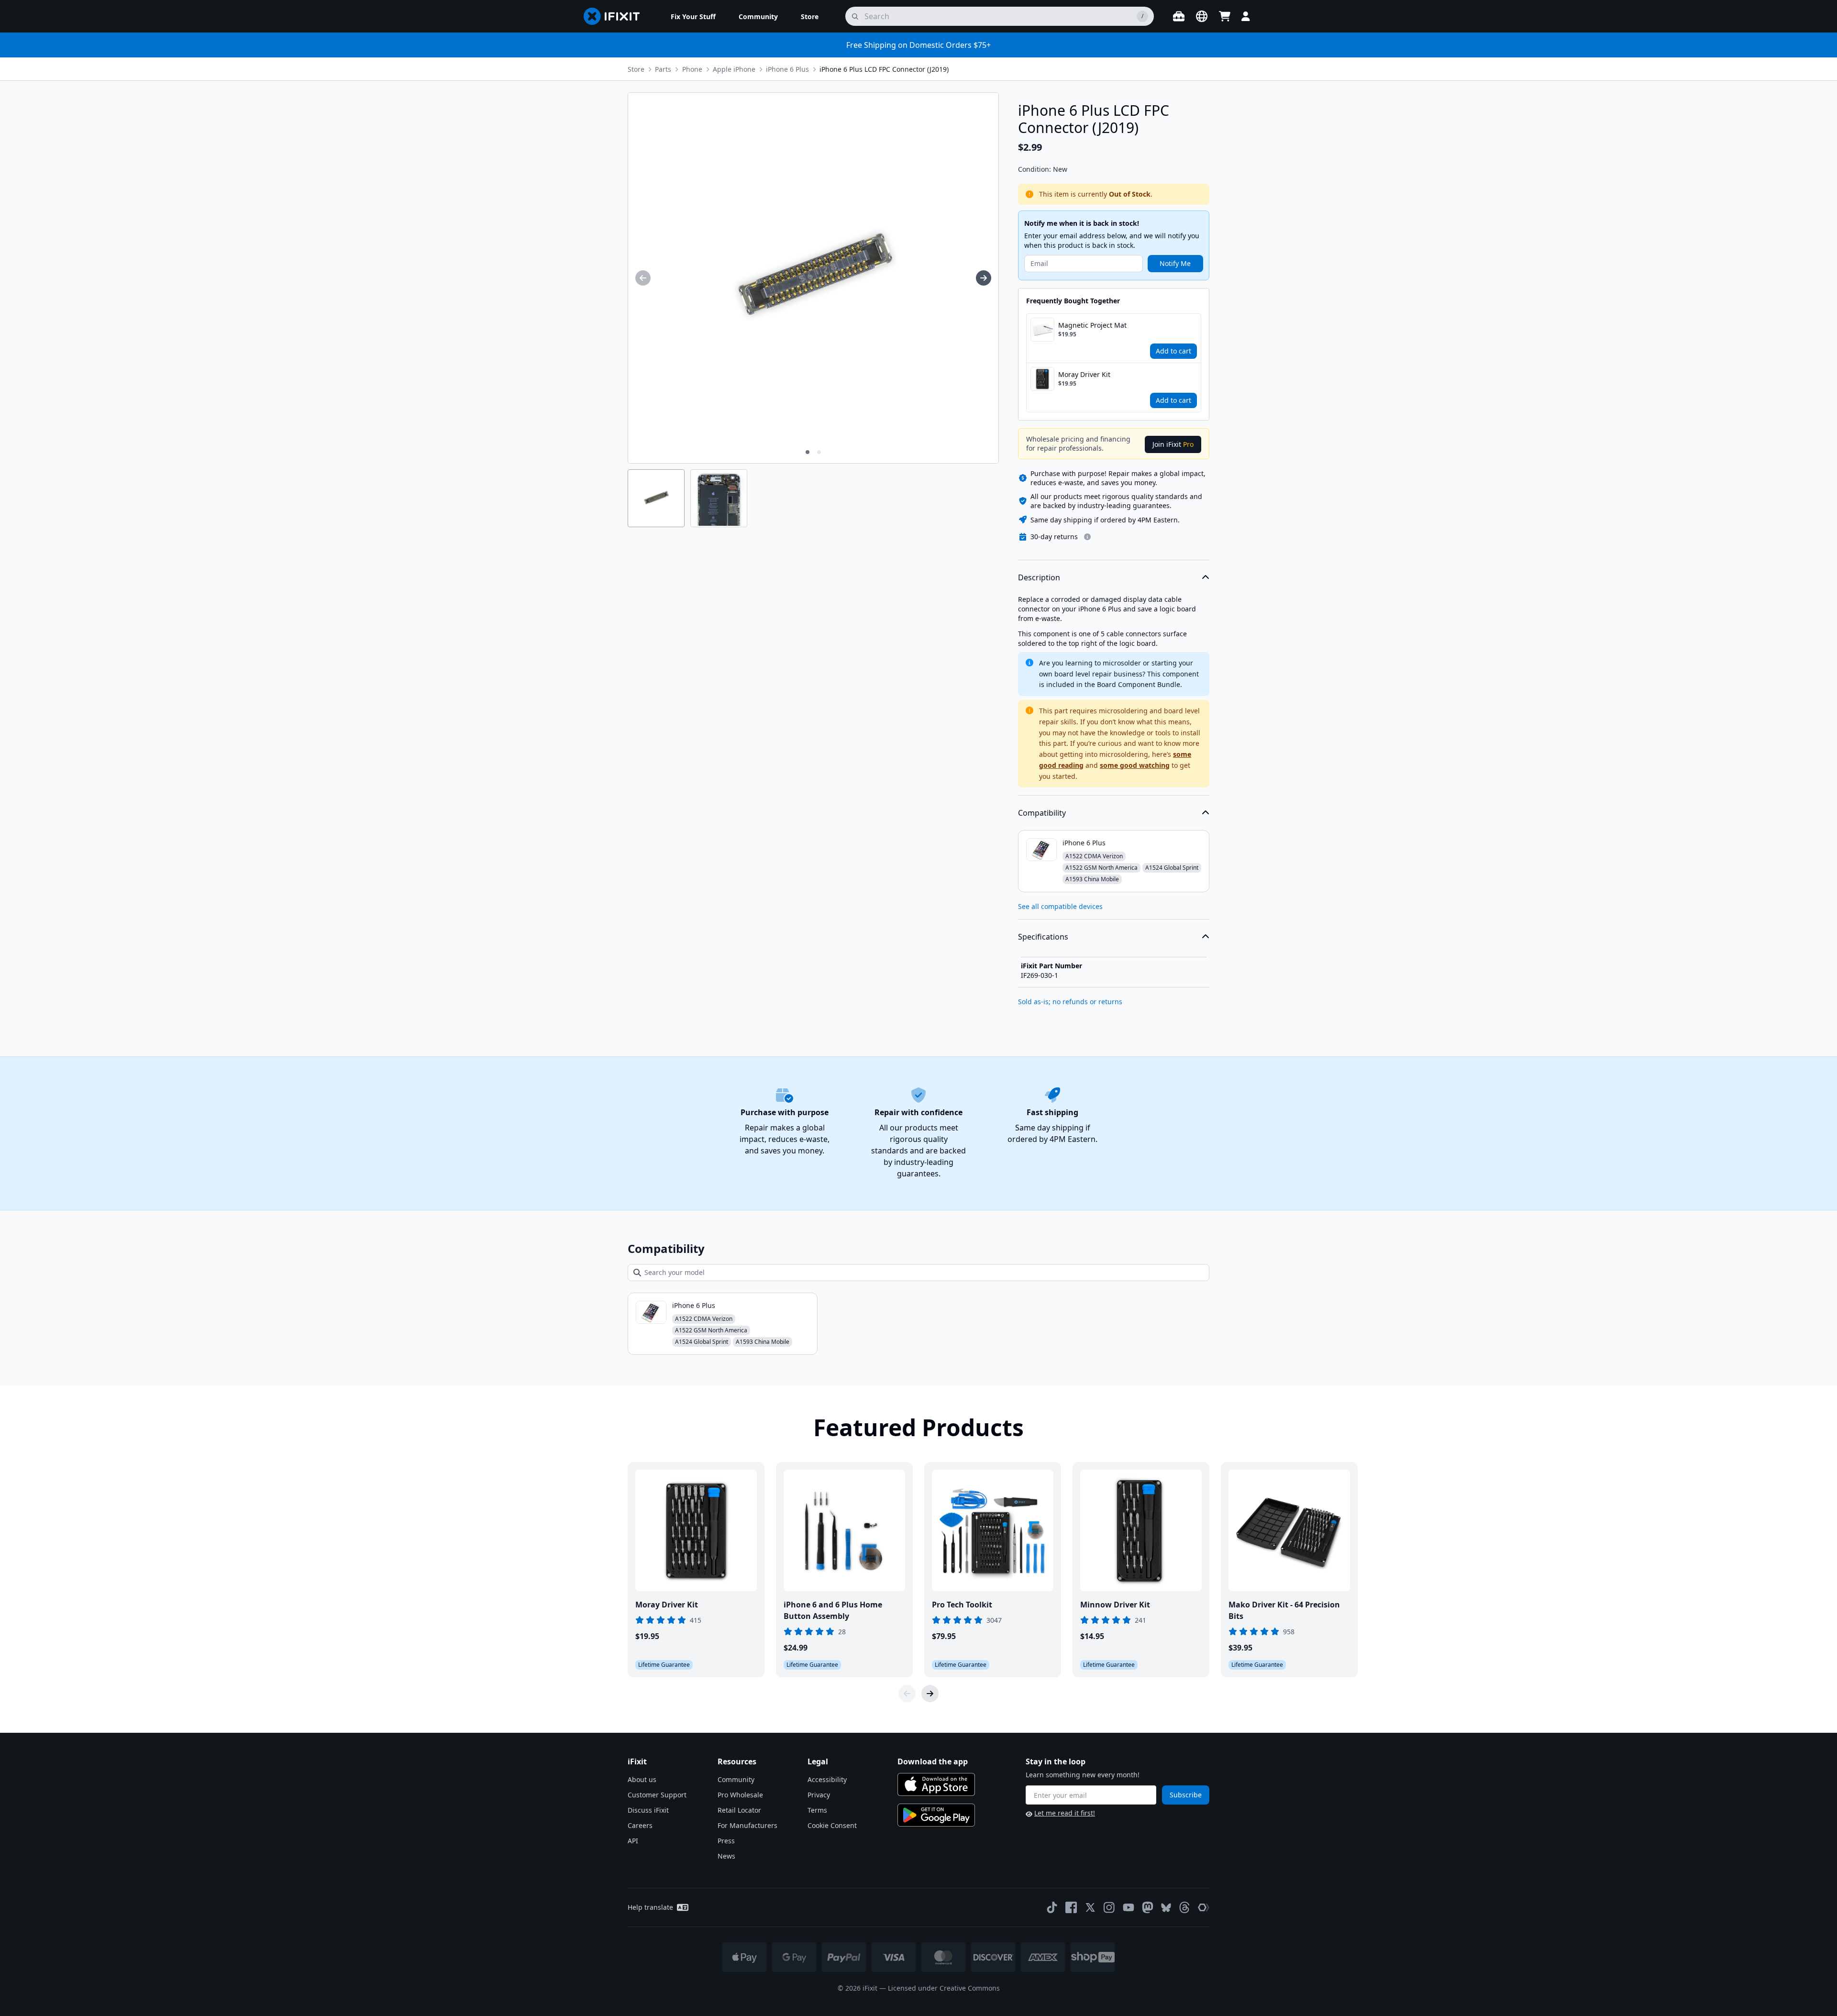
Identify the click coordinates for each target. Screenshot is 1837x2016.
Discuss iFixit (648, 1810)
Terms (817, 1810)
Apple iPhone (734, 69)
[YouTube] (1129, 1907)
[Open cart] (1225, 16)
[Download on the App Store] (936, 1784)
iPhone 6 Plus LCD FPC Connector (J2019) (884, 69)
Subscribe (1186, 1795)
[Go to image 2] (819, 452)
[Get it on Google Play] (936, 1815)
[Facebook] (1071, 1907)
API (633, 1841)
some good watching (1135, 765)
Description (1039, 577)
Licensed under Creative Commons (944, 1988)
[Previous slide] (907, 1694)
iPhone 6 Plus (787, 69)
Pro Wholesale (740, 1795)
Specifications (1043, 937)
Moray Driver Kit (1084, 374)
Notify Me (1175, 263)
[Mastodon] (1148, 1907)
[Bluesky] (1166, 1908)
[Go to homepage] (616, 16)
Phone (692, 69)
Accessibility (827, 1779)
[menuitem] (693, 16)
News (726, 1856)
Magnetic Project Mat (1092, 325)
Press (726, 1841)
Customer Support (657, 1795)
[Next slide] (930, 1694)
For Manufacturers (747, 1825)
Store (636, 69)
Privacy (819, 1795)
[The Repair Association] (1204, 1907)
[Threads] (1184, 1907)
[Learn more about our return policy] (1087, 537)
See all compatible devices (1060, 906)
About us (642, 1779)
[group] (643, 278)
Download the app (933, 1761)
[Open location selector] (1202, 16)
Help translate (650, 1907)
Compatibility (1042, 813)
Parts (663, 69)
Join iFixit (1173, 444)
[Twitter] (1090, 1907)
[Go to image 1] (808, 452)
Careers (640, 1825)
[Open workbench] (1179, 16)
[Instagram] (1109, 1907)
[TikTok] (1052, 1907)
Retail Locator (739, 1810)
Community (736, 1779)
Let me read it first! (1065, 1813)
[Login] (1246, 16)
